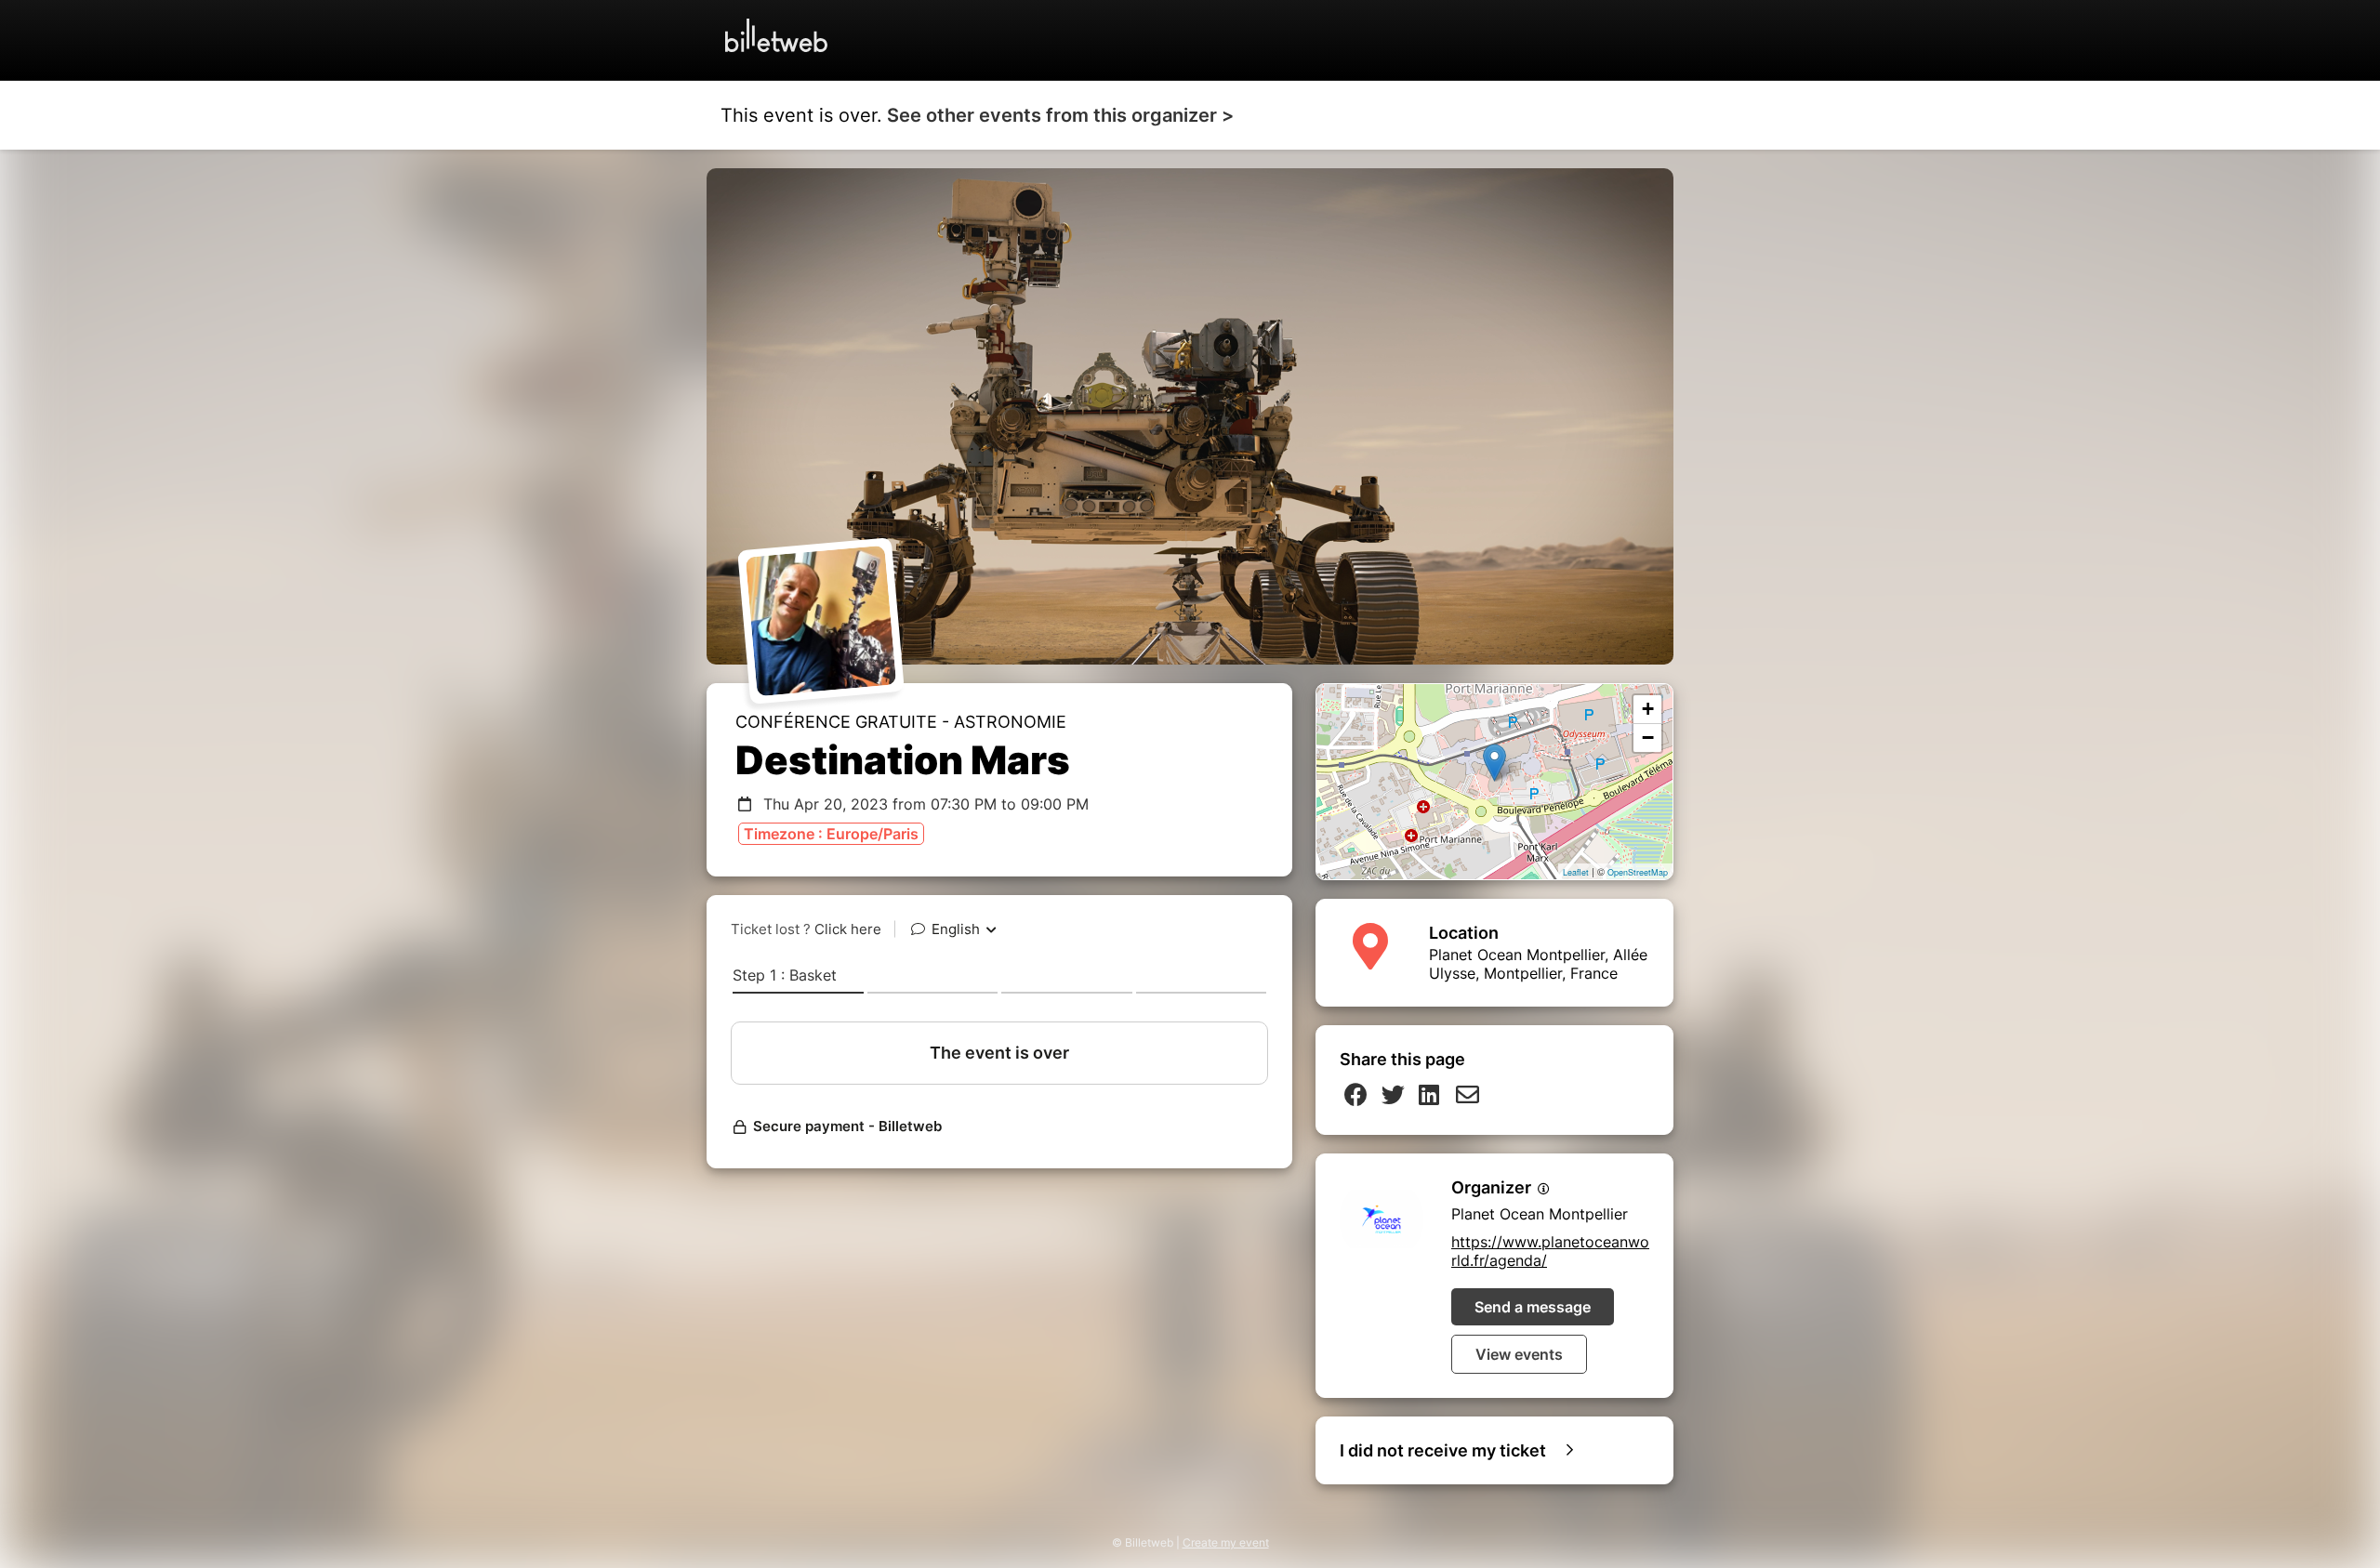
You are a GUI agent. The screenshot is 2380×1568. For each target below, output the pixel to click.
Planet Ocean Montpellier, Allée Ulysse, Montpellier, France (1538, 964)
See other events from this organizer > (1060, 115)
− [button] (1648, 738)
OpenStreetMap (1638, 872)
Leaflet (1576, 872)
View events (1519, 1354)
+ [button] (1648, 709)
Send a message (1533, 1307)
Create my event (1226, 1542)
